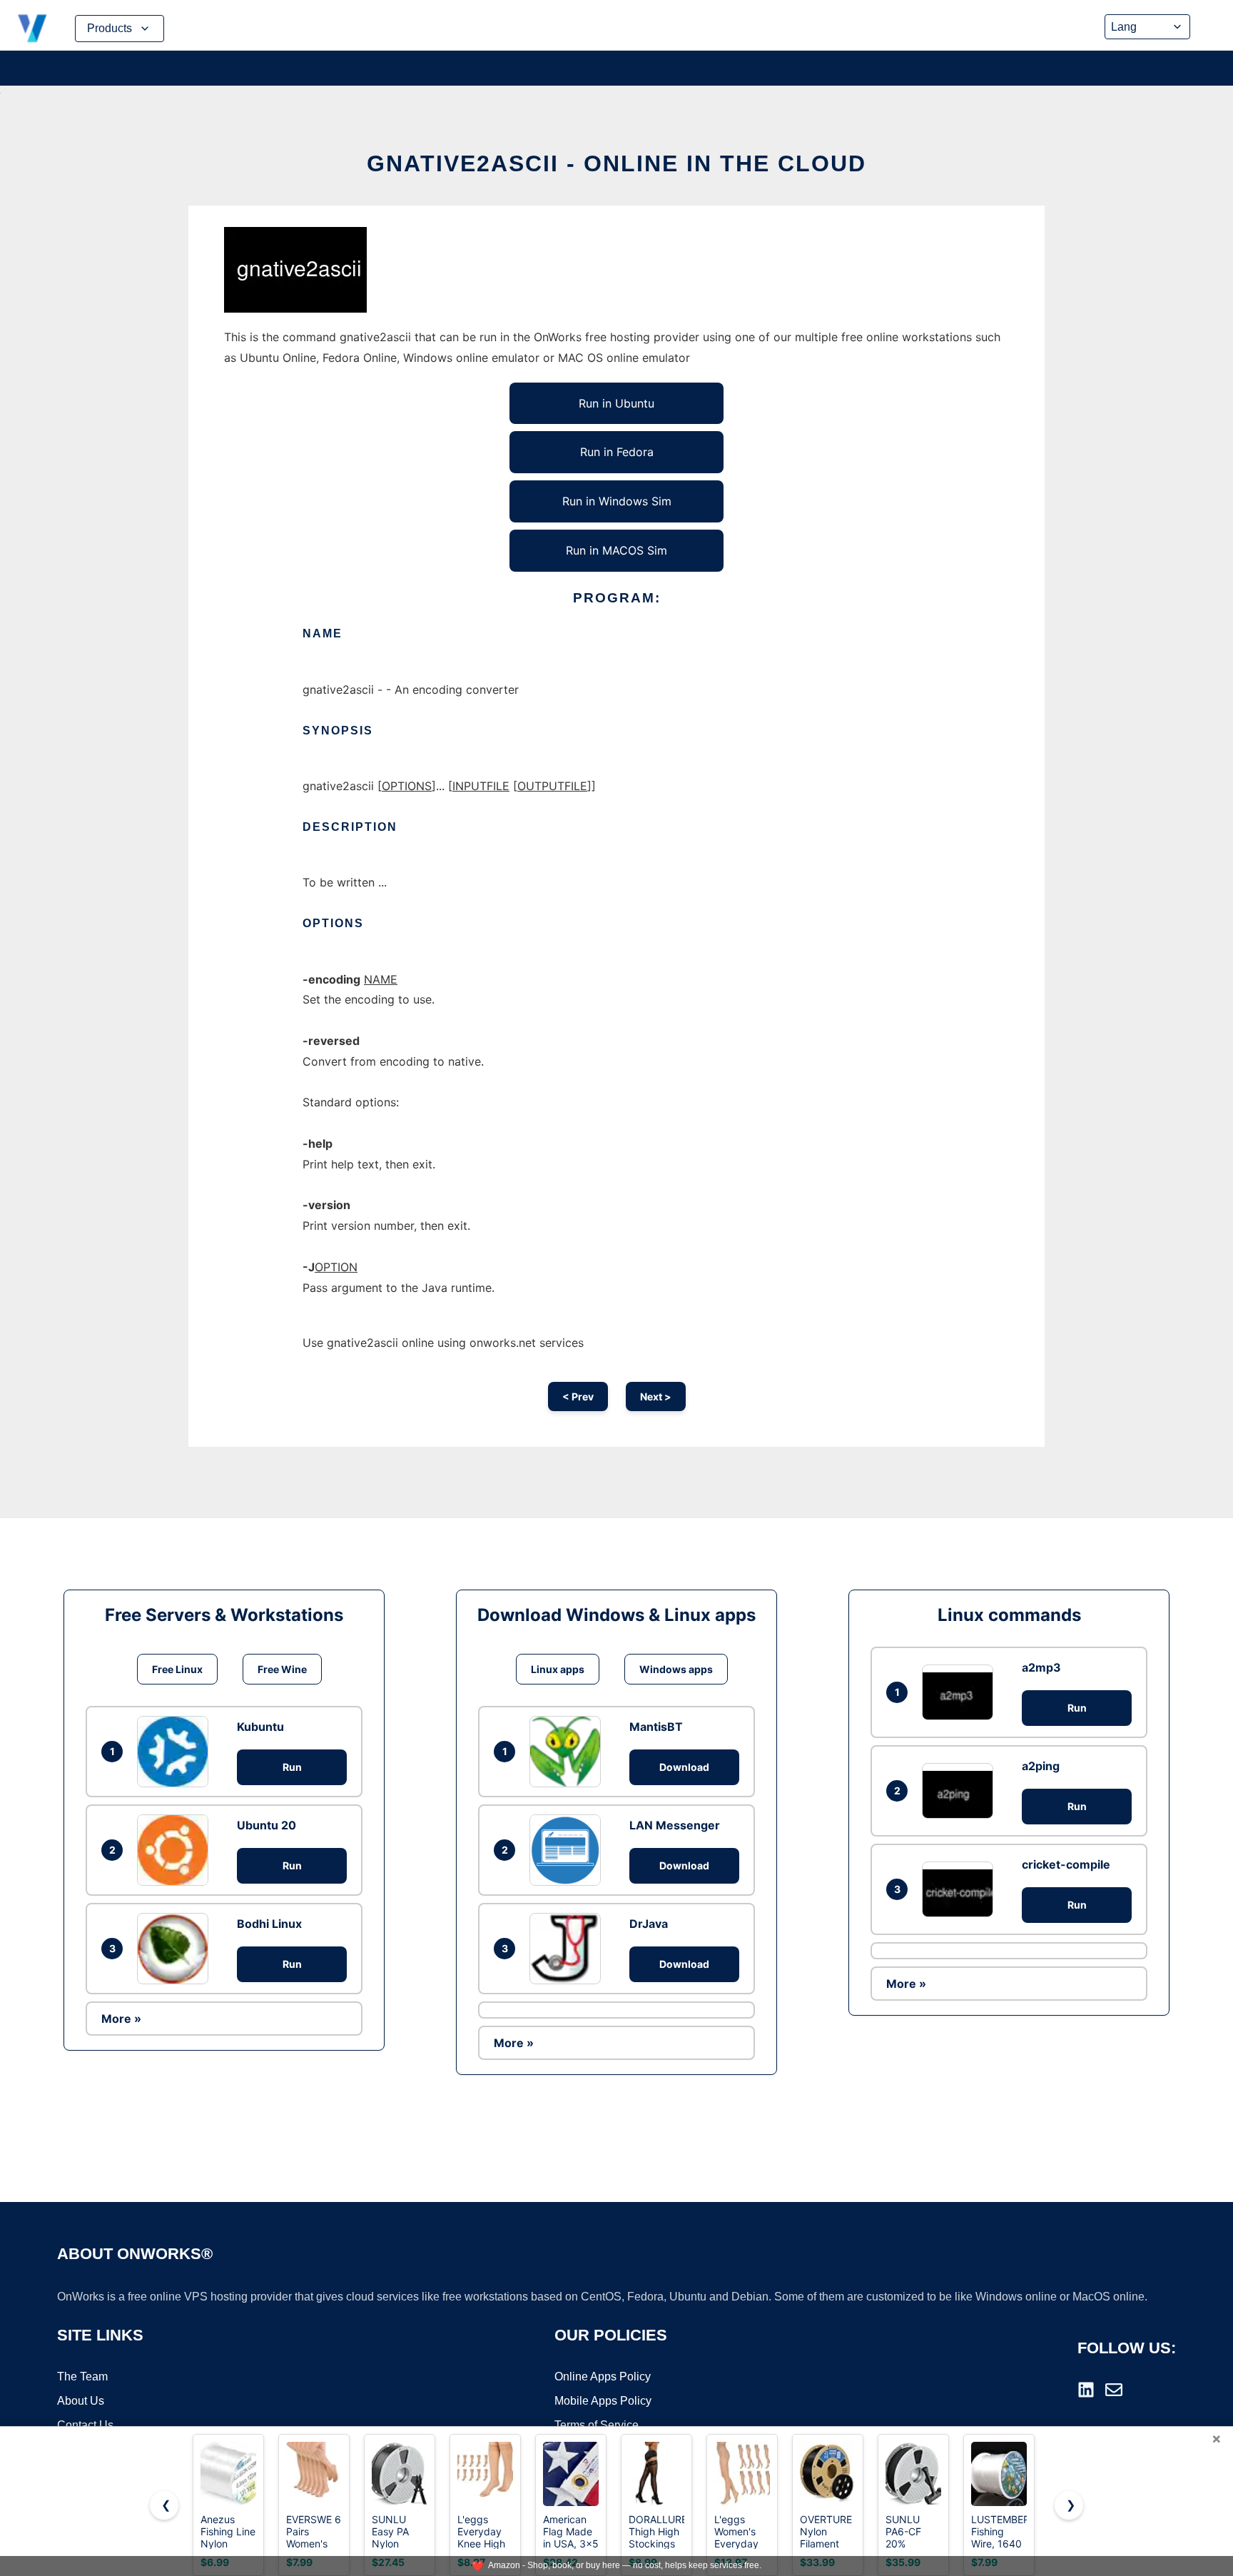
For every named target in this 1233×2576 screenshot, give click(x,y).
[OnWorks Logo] (32, 29)
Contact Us (85, 2425)
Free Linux (177, 1669)
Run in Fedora (617, 452)
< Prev (578, 1396)
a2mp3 (1041, 1667)
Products (110, 28)
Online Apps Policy (603, 2377)
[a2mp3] (961, 1692)
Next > (656, 1396)
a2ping (1041, 1766)
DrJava (649, 1924)
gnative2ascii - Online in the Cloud (616, 163)
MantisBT (656, 1727)
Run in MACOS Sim (616, 550)
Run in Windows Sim (617, 501)
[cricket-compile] (961, 1889)
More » (121, 2019)
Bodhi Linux (269, 1924)
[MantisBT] (569, 1752)
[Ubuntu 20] (176, 1850)
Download (684, 1767)
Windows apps (676, 1669)
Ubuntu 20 (267, 1825)
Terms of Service (597, 2425)
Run (292, 1767)
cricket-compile (1066, 1864)
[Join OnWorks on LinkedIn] (1086, 2390)
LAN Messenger (675, 1825)
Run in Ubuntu (616, 403)
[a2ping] (961, 1790)
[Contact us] (1114, 2390)
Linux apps (558, 1669)
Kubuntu (260, 1727)
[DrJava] (569, 1949)
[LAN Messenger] (569, 1850)
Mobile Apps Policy (603, 2401)
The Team (82, 2377)
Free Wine (282, 1669)
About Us (81, 2401)
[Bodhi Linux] (176, 1949)
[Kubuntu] (176, 1752)
